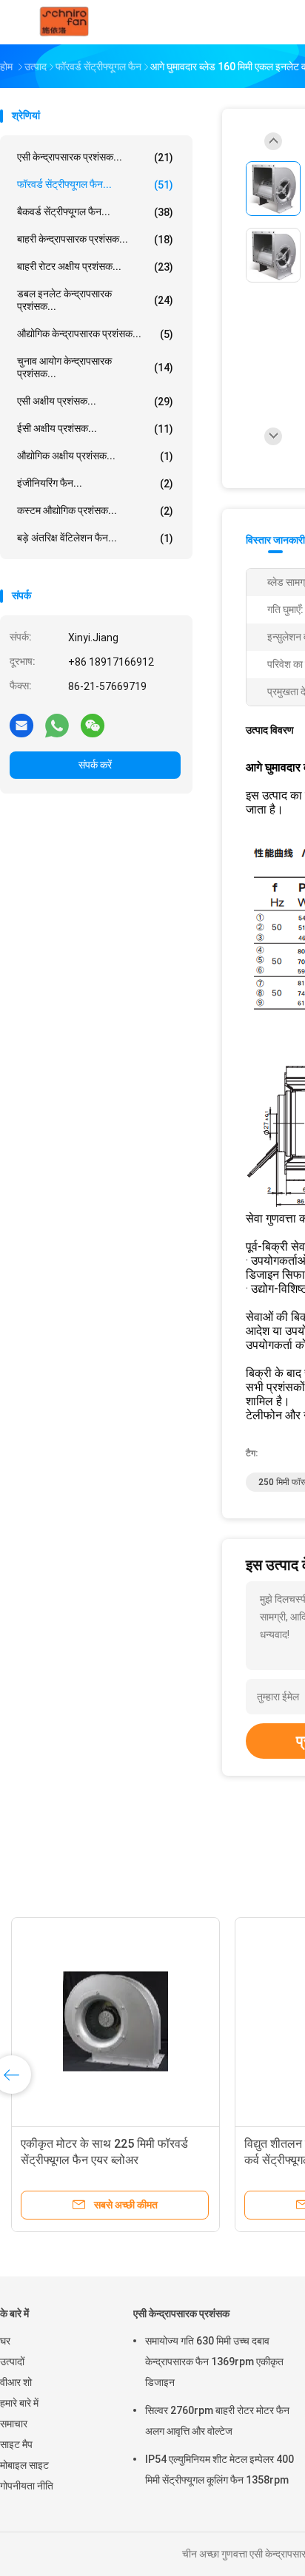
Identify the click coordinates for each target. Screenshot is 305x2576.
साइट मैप (16, 2444)
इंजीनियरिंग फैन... (95, 483)
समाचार (14, 2424)
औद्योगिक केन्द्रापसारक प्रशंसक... (95, 334)
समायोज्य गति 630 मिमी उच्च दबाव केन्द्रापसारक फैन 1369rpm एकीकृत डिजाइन (214, 2362)
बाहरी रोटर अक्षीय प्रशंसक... (95, 267)
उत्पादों (12, 2362)
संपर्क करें (95, 765)
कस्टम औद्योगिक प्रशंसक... (95, 511)
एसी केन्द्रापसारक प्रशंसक (181, 2313)
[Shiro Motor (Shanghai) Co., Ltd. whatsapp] (57, 725)
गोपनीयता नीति (27, 2486)
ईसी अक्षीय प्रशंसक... (95, 429)
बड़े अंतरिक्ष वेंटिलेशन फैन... (95, 538)
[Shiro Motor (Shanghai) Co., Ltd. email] (21, 725)
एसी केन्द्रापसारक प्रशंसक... (95, 157)
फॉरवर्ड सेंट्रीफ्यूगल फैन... (95, 185)
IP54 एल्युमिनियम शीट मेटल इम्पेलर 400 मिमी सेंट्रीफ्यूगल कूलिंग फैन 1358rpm (219, 2469)
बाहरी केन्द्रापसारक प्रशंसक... (95, 239)
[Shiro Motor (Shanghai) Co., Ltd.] (65, 22)
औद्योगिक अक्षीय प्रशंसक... (95, 456)
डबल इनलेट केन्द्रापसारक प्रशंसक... (95, 300)
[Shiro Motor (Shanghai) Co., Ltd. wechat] (93, 725)
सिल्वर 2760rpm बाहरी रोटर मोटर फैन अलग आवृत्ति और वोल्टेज (217, 2421)
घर (5, 2341)
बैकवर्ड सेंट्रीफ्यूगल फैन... (95, 212)
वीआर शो (16, 2382)
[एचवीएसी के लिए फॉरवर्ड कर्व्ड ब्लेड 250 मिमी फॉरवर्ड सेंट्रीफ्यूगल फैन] (189, 2021)
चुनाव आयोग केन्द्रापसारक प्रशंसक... (95, 367)
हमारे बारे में (19, 2403)
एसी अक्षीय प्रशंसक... (95, 401)
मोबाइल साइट (24, 2465)
